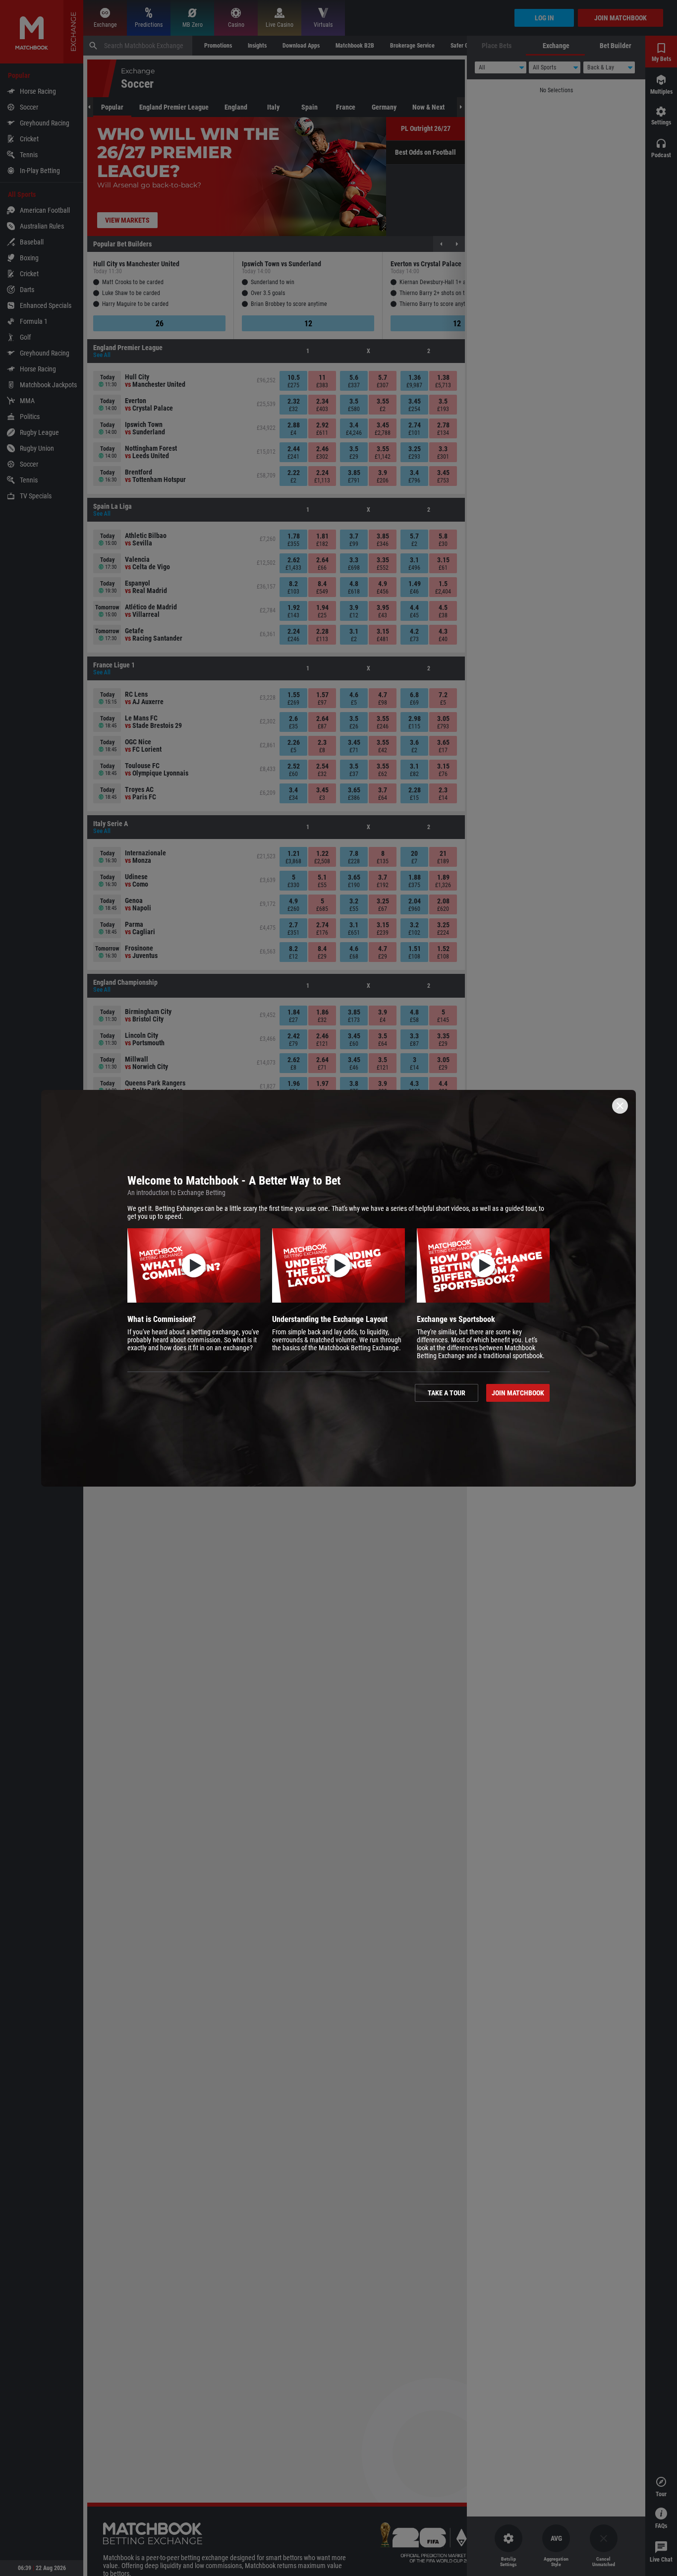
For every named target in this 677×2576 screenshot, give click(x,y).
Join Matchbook (518, 1393)
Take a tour (447, 1393)
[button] (194, 1294)
